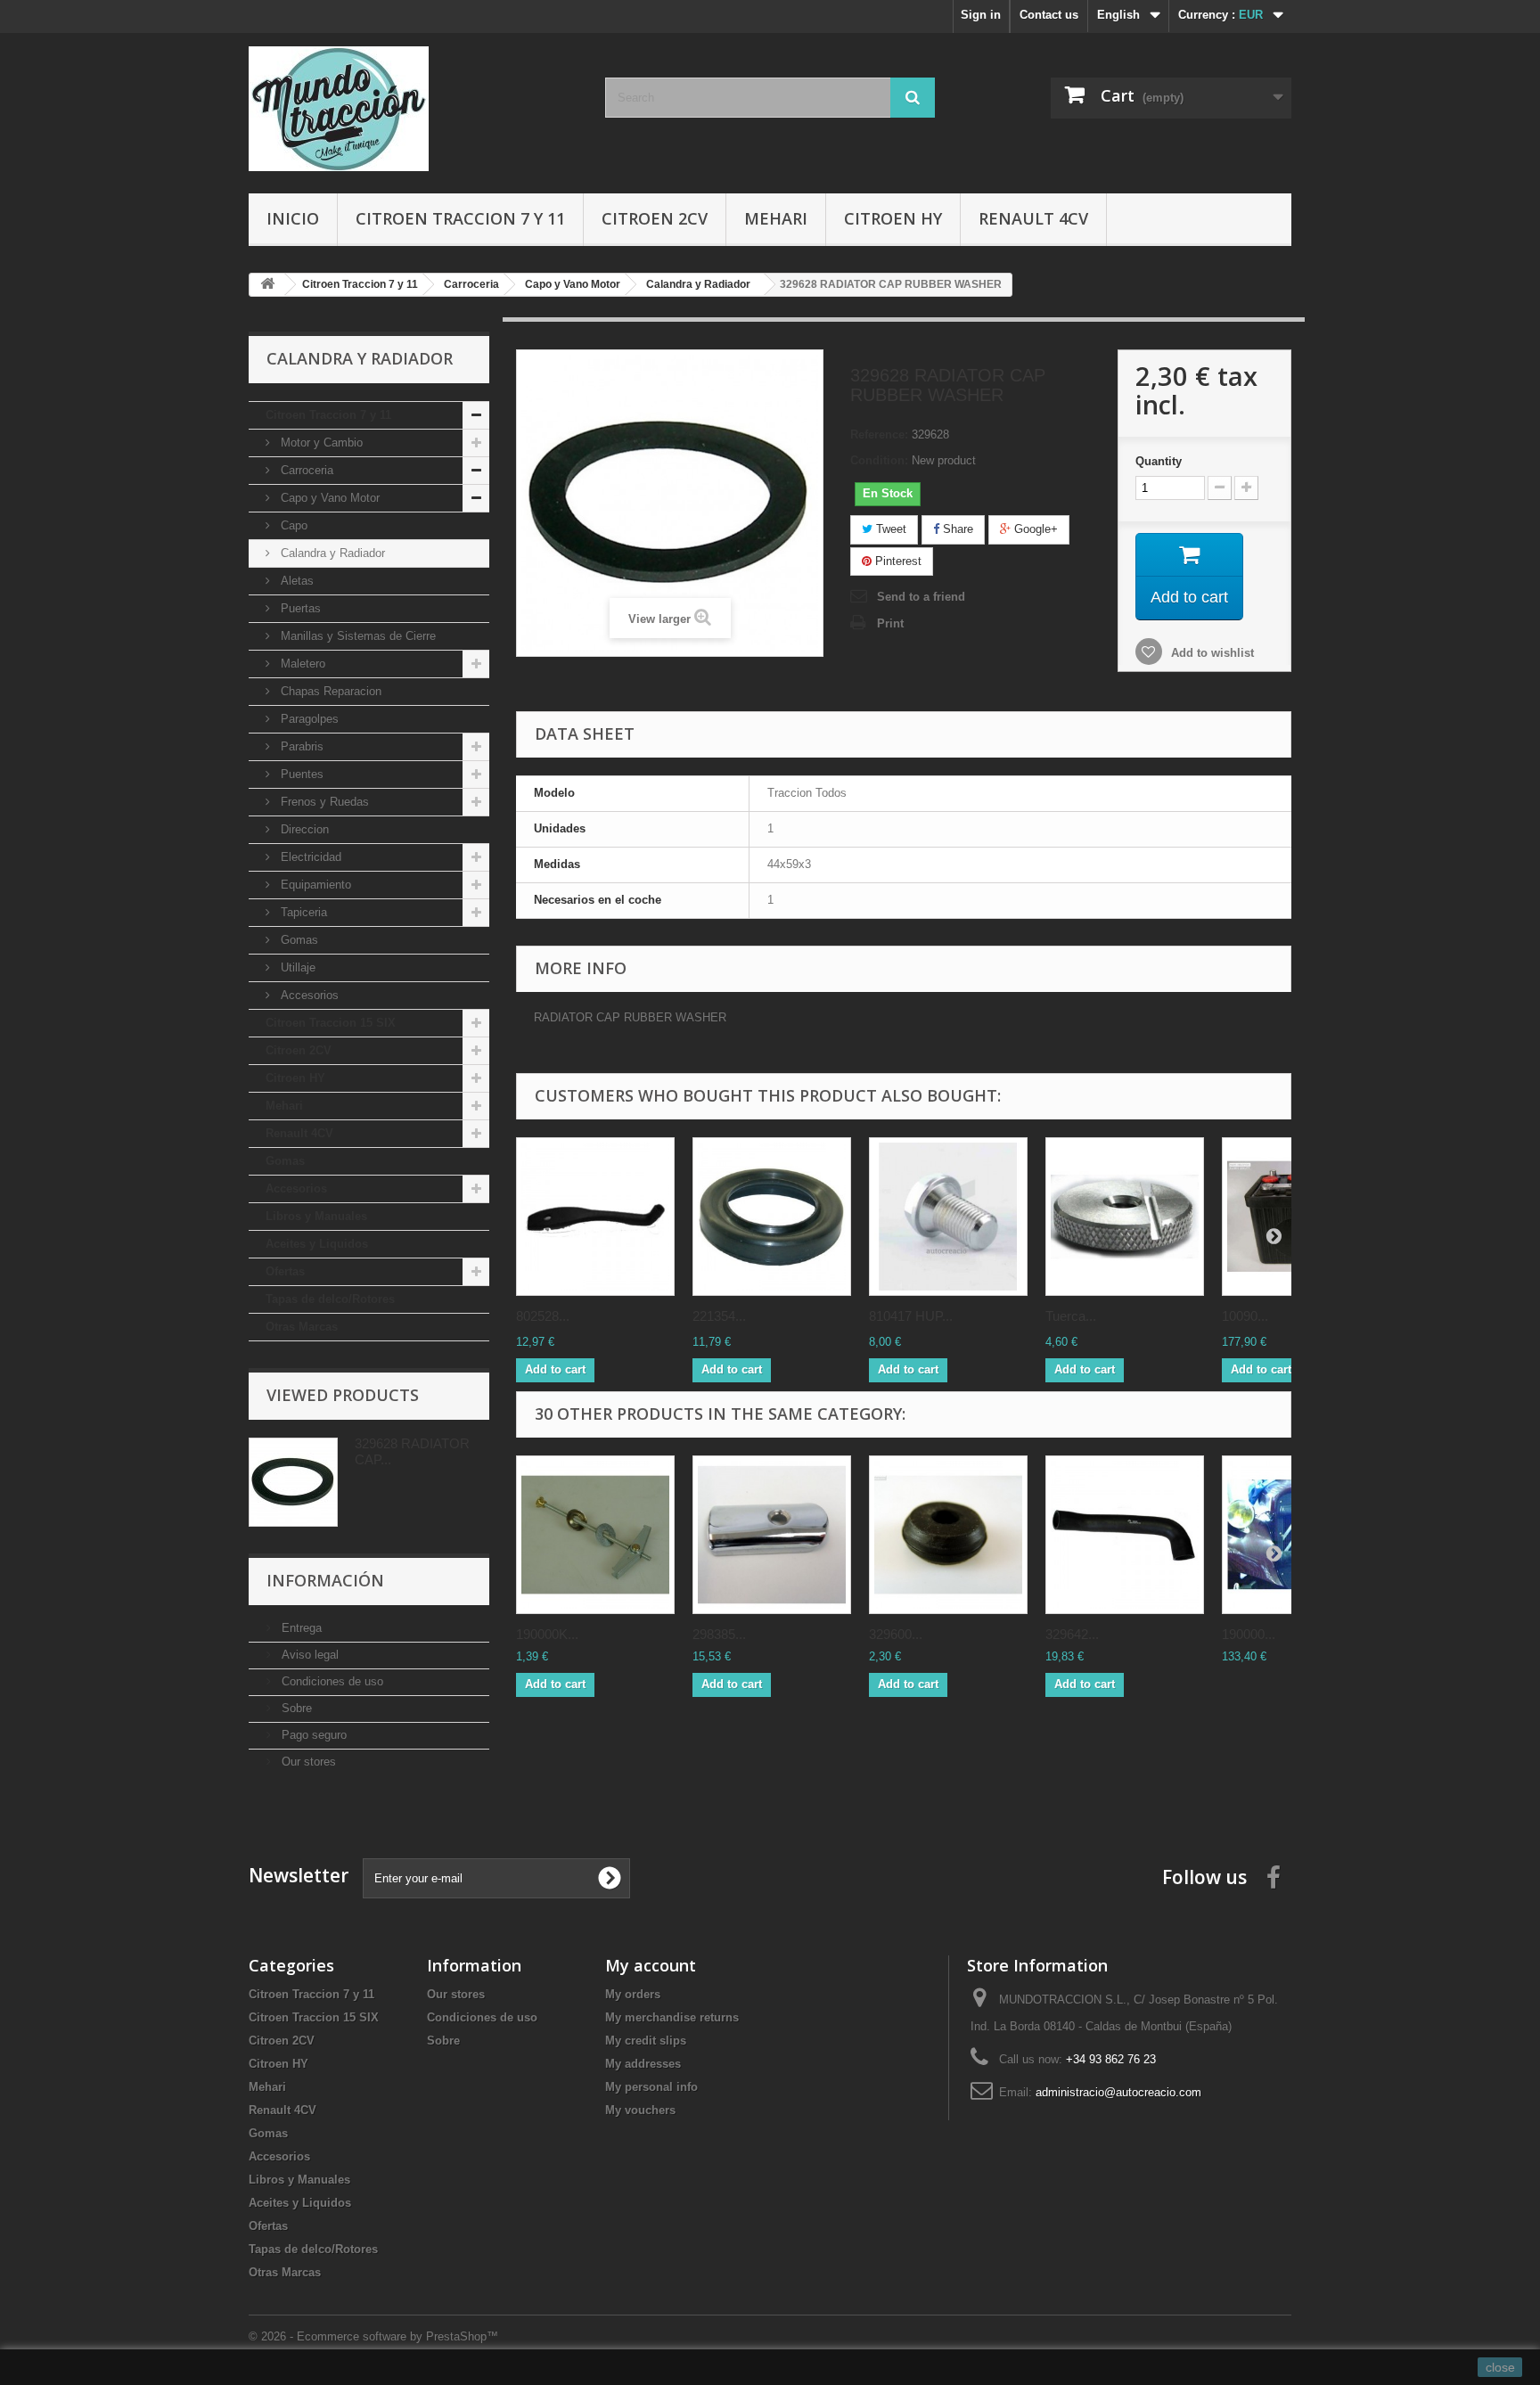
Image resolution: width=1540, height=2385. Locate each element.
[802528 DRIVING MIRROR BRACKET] (595, 1217)
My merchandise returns (672, 2017)
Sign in (981, 15)
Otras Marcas (302, 1327)
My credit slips (646, 2041)
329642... (1072, 1634)
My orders (633, 1994)
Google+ (1034, 529)
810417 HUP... (911, 1316)
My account (651, 1965)
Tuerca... (1071, 1316)
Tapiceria (302, 912)
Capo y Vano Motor (328, 498)
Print (890, 623)
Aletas (295, 581)
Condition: (879, 460)
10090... (1245, 1316)
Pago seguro (312, 1735)
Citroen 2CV (655, 218)
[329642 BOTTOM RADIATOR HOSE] (1125, 1535)
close (1500, 2367)
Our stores (307, 1762)
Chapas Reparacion (329, 691)
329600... (896, 1634)
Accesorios (308, 995)
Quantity (1159, 461)
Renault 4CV (1033, 218)
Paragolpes (308, 719)
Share (956, 529)
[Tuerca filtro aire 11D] (1125, 1217)
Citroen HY (893, 218)
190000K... (547, 1634)
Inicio (293, 218)
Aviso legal (308, 1655)
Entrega (300, 1628)
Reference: (879, 434)
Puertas (299, 608)
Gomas (298, 940)
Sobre (295, 1708)
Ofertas (285, 1271)
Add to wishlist (1211, 653)
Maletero (301, 664)
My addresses (643, 2064)
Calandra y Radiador (331, 553)
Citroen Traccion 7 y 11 (460, 218)
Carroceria (305, 470)
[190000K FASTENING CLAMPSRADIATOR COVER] (595, 1535)
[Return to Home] (267, 285)
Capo (292, 525)
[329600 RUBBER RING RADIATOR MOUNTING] (948, 1535)
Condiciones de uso (331, 1681)
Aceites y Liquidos (317, 1244)
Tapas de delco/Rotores (330, 1299)
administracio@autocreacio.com (1118, 2092)
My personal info (651, 2087)
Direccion (303, 829)
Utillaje (296, 967)
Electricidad (309, 857)
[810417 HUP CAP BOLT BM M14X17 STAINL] (948, 1217)
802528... (543, 1316)
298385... (719, 1634)
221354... (719, 1316)
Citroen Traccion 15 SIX (331, 1023)
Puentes (300, 774)
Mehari (776, 218)
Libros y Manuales (316, 1216)
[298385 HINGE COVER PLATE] (772, 1535)
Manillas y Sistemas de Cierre (356, 636)
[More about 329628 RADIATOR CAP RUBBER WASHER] (293, 1482)
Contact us (1049, 15)
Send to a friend (921, 597)
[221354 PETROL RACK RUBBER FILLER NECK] (772, 1217)
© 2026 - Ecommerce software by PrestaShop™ (373, 2336)
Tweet (889, 529)
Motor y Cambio (320, 443)
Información (325, 1580)
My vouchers (640, 2110)
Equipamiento (314, 885)
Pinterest (897, 561)
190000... (1249, 1634)
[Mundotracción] (414, 109)
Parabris (300, 746)
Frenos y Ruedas (323, 802)
